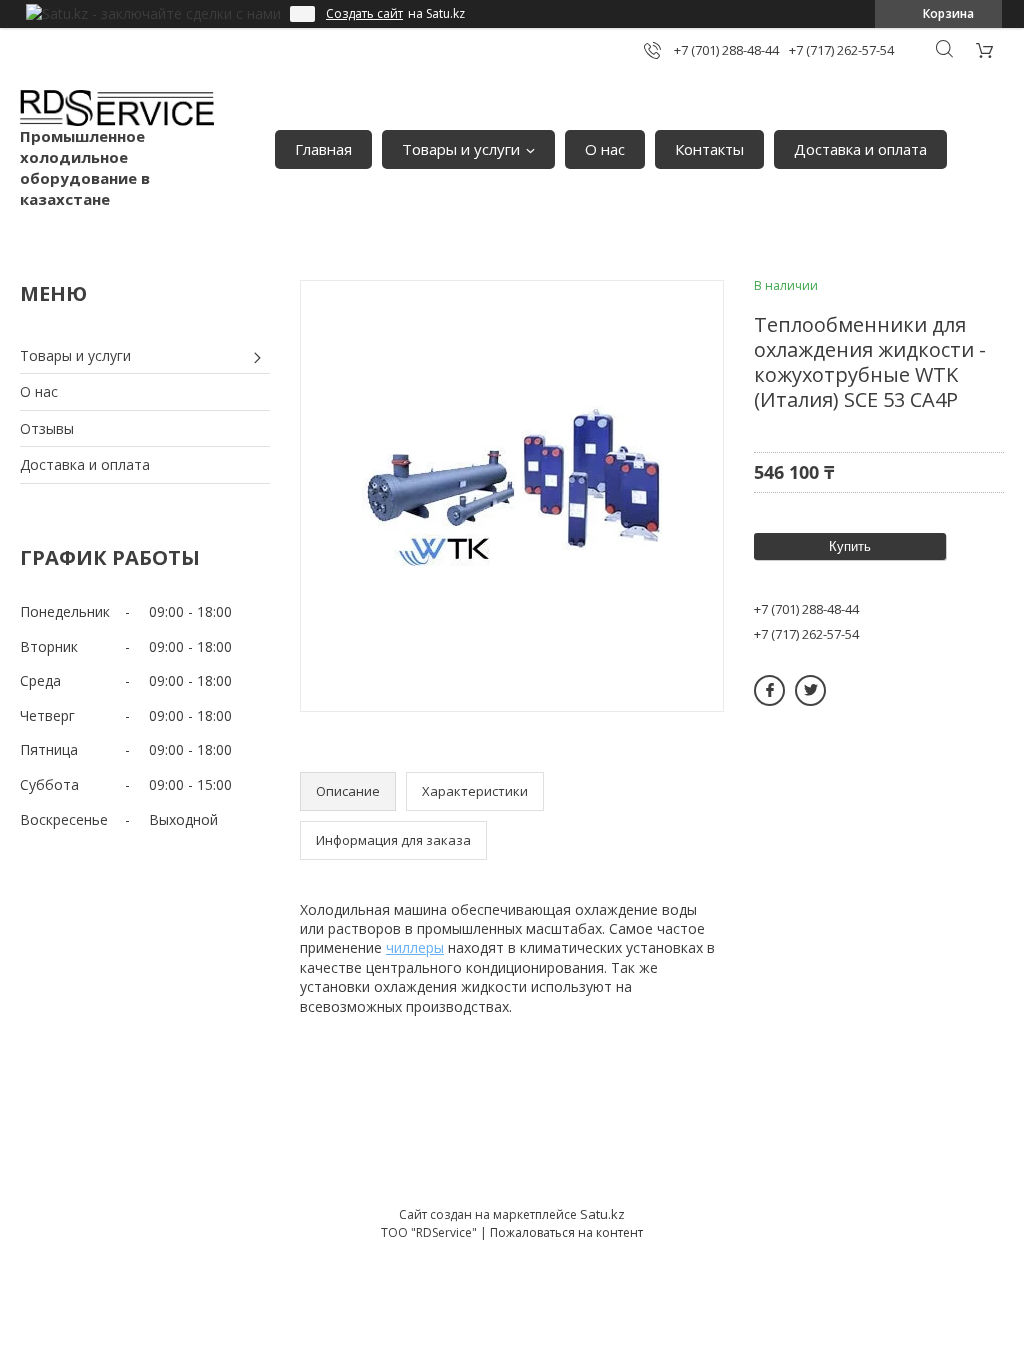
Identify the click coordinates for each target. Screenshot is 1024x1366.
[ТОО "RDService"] (117, 108)
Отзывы (47, 428)
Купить (850, 546)
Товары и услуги (461, 149)
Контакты (709, 149)
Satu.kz (602, 1214)
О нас (605, 149)
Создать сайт (364, 14)
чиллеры (415, 947)
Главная (323, 149)
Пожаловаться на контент (566, 1232)
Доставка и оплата (860, 149)
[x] (810, 690)
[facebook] (769, 690)
